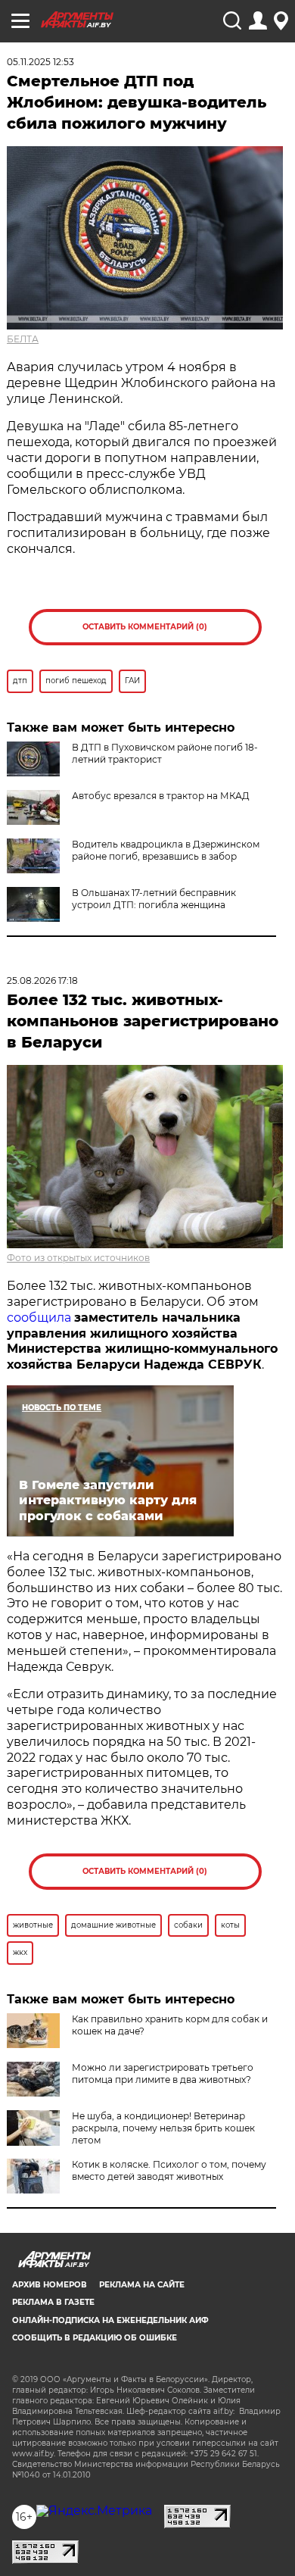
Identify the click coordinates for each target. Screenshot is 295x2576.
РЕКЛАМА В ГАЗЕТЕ (53, 2302)
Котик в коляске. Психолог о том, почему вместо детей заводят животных (169, 2170)
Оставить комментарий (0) (145, 627)
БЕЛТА (23, 339)
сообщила (39, 1318)
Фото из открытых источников (78, 1258)
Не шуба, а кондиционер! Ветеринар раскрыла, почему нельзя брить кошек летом (163, 2128)
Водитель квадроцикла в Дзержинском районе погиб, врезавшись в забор (166, 850)
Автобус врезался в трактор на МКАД (161, 796)
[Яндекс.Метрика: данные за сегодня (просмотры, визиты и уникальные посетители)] (94, 2511)
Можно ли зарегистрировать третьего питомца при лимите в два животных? (163, 2073)
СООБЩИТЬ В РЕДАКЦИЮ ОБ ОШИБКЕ (95, 2338)
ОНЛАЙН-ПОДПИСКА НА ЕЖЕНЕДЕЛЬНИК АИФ (110, 2320)
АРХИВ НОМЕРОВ (50, 2285)
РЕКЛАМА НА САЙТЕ (142, 2285)
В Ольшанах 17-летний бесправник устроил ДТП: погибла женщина (154, 899)
